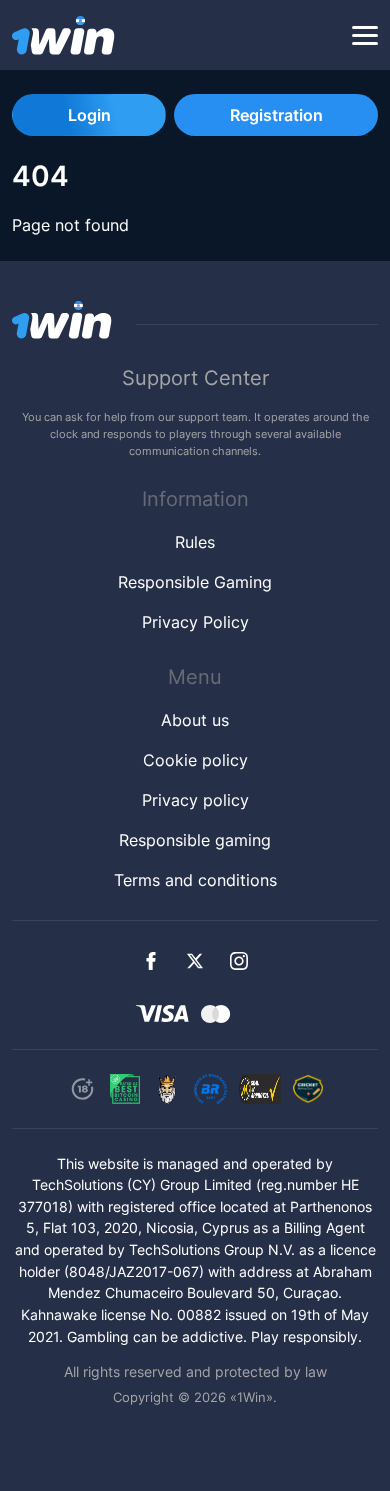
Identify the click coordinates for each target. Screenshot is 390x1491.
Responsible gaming (195, 840)
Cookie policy (195, 760)
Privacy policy (195, 800)
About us (195, 720)
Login (89, 115)
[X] (195, 961)
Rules (195, 542)
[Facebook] (151, 961)
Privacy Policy (195, 622)
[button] (365, 36)
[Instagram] (239, 961)
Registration (276, 115)
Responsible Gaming (195, 582)
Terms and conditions (195, 880)
